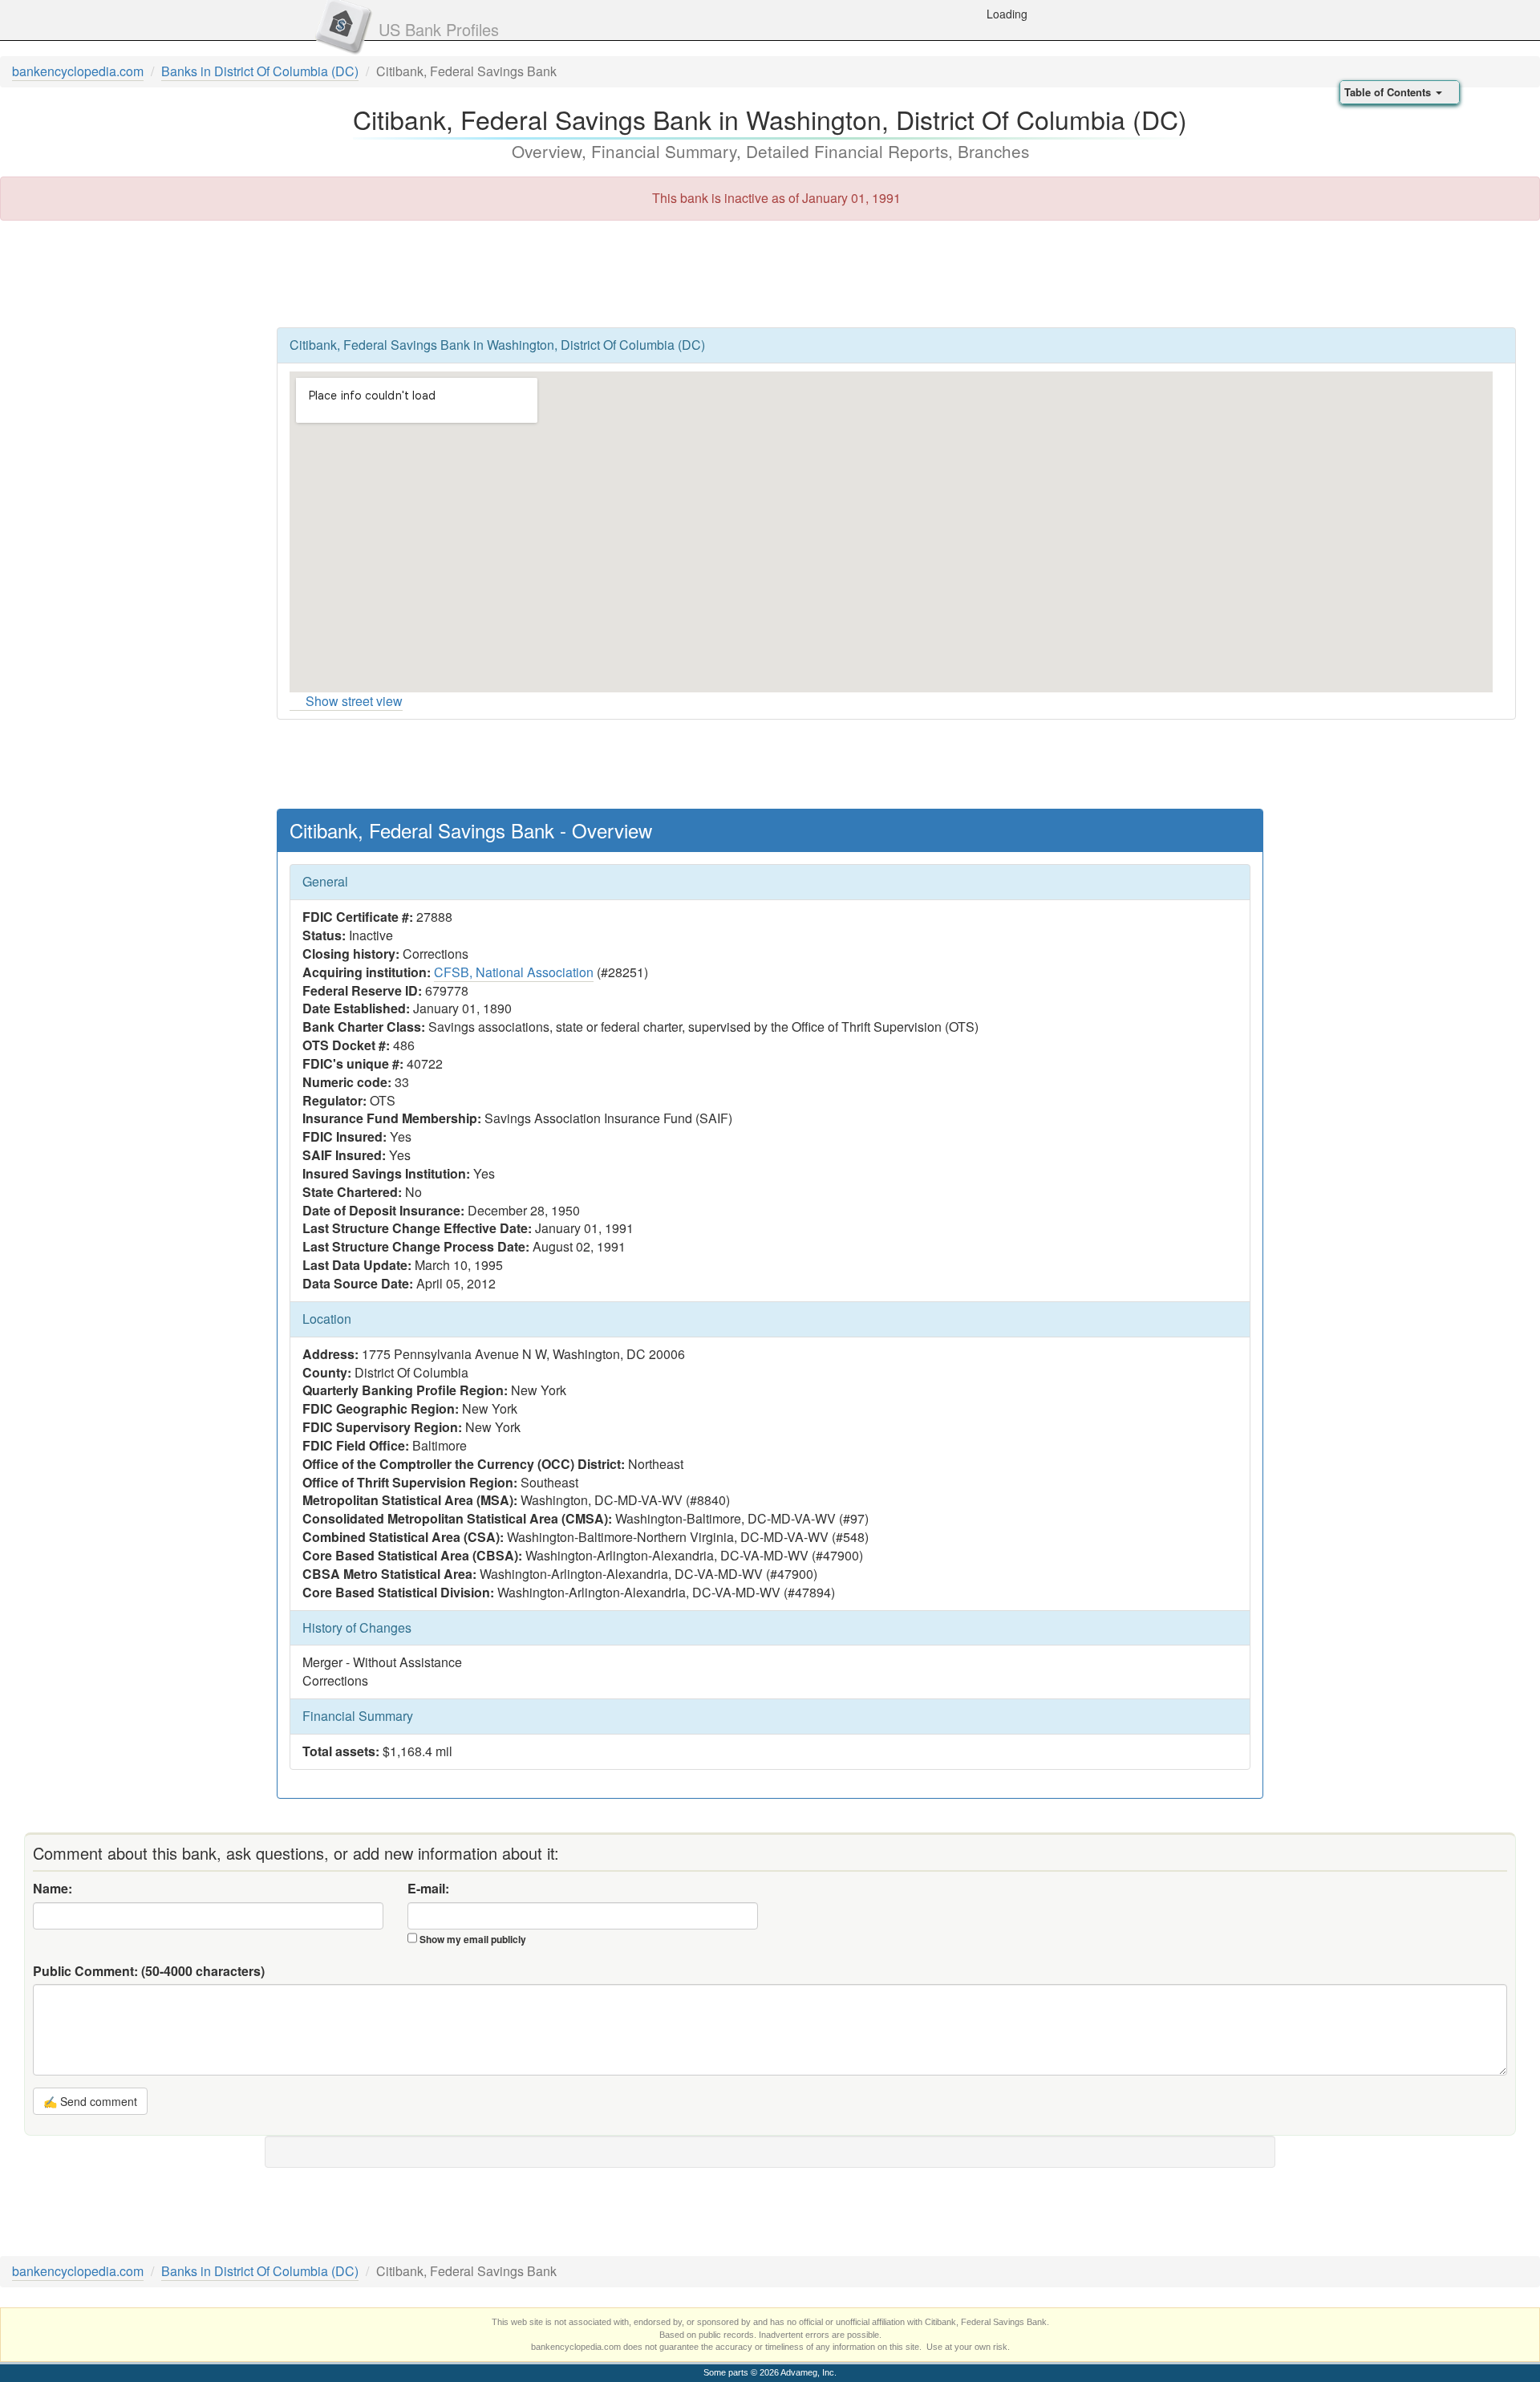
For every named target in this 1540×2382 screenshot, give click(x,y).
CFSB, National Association (514, 972)
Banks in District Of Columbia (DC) (260, 71)
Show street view (354, 701)
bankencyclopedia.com (78, 71)
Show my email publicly (473, 1939)
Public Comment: (149, 1971)
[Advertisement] (770, 273)
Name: (53, 1889)
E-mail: (428, 1889)
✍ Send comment (90, 2101)
